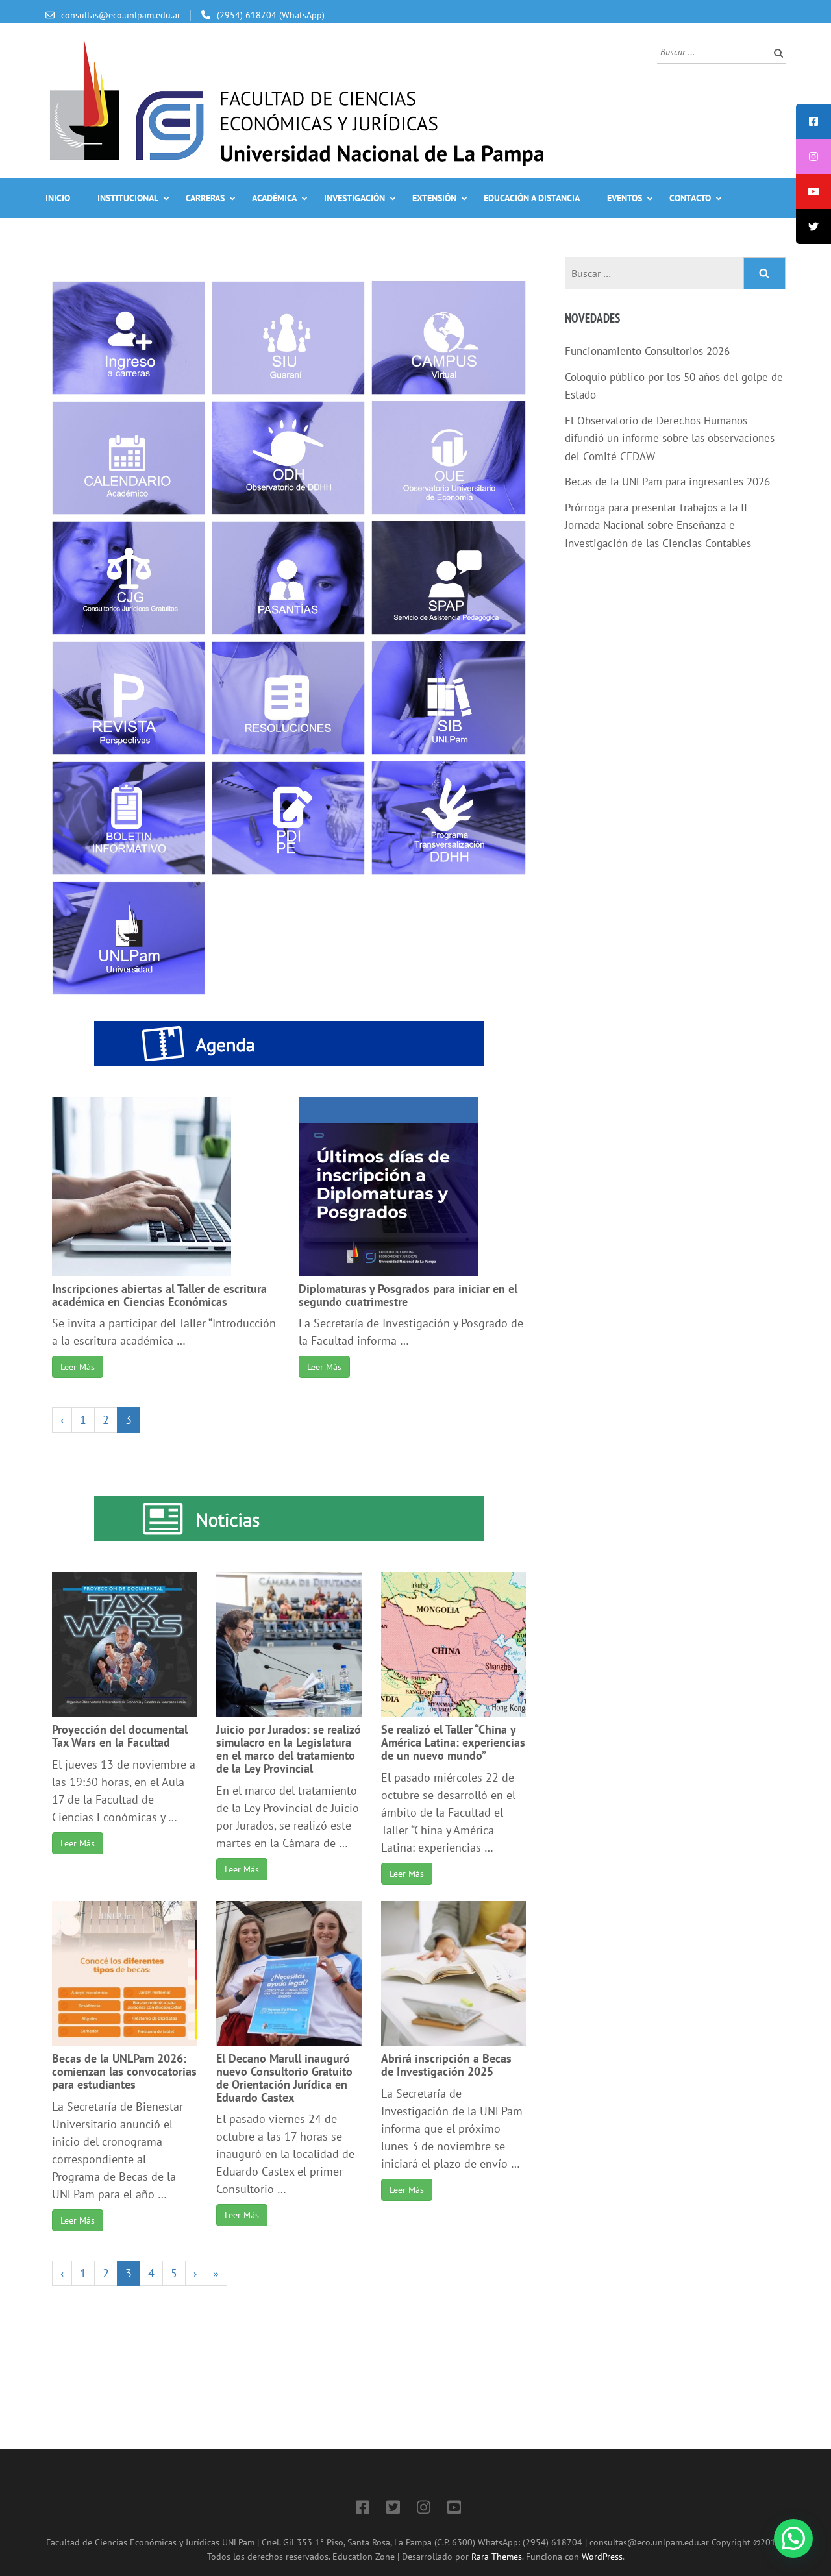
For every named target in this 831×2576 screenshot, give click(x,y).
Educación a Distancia (532, 198)
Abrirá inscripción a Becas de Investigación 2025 (446, 2065)
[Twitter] (393, 2509)
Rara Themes (497, 2556)
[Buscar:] (712, 51)
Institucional (128, 198)
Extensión (434, 198)
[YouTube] (454, 2509)
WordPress (602, 2556)
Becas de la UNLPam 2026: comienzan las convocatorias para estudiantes (124, 2071)
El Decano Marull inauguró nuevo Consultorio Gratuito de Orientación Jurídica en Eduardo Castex (284, 2078)
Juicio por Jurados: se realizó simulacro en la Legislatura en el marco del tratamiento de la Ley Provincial (289, 1748)
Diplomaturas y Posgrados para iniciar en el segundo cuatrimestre (408, 1295)
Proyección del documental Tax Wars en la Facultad (120, 1736)
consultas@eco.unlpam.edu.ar (121, 15)
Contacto (690, 198)
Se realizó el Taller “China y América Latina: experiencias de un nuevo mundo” (453, 1742)
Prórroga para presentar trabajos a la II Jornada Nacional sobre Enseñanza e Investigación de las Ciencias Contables (658, 525)
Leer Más (78, 1367)
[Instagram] (424, 2509)
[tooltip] (813, 121)
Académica (274, 198)
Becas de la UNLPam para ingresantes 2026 (667, 482)
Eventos (625, 198)
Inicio (58, 198)
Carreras (205, 198)
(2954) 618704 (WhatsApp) (271, 15)
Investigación (354, 198)
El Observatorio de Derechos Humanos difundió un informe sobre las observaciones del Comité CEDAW (670, 438)
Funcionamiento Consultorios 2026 (647, 351)
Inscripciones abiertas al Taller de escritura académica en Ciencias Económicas (159, 1295)
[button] (793, 2538)
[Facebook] (363, 2509)
